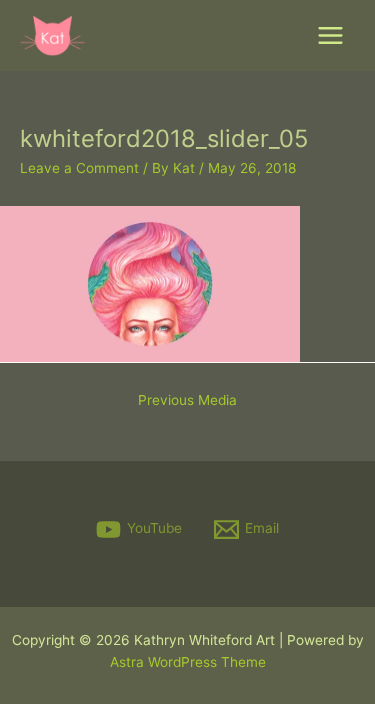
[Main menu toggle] (331, 36)
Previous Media (187, 400)
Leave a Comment (79, 168)
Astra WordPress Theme (188, 662)
